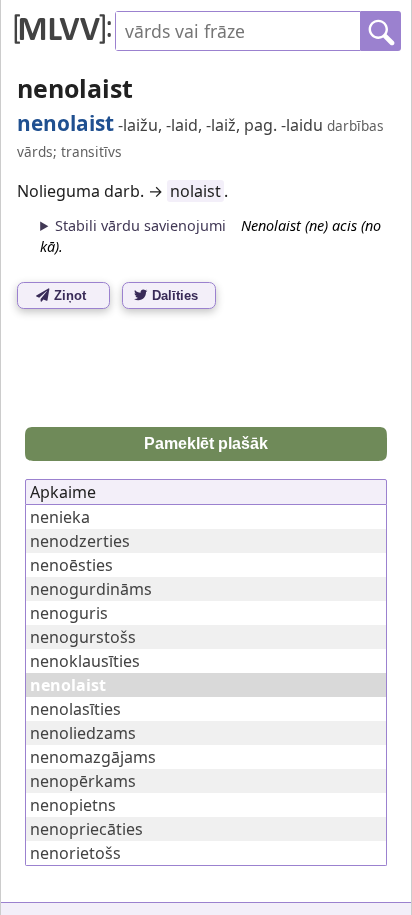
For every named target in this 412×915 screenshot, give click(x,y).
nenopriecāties (86, 829)
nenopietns (73, 805)
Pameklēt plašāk (206, 443)
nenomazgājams (93, 757)
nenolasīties (75, 709)
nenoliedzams (83, 733)
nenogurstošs (83, 637)
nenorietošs (75, 853)
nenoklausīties (85, 661)
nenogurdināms (91, 589)
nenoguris (69, 613)
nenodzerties (80, 541)
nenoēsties (71, 565)
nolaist (195, 191)
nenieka (60, 517)
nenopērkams (83, 781)
